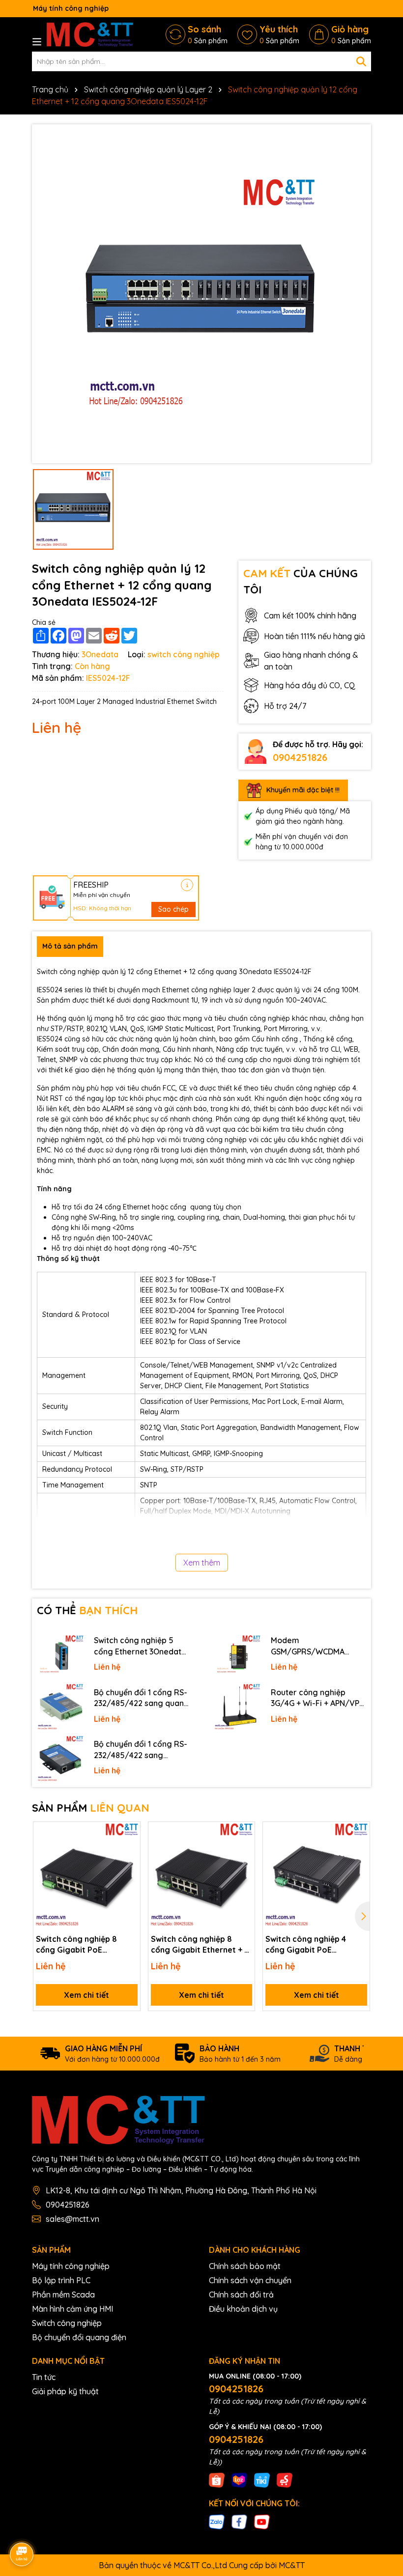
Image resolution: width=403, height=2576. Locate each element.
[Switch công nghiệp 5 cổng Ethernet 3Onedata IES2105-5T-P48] (60, 1655)
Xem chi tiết (86, 1995)
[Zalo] (217, 2521)
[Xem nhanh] (129, 1867)
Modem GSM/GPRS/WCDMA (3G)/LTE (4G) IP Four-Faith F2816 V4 (311, 1646)
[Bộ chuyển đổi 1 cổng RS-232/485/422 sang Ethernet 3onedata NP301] (60, 1759)
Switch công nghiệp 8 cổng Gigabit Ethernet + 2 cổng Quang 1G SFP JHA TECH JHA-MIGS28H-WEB (200, 1945)
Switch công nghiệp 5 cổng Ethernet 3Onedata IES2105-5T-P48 (140, 1646)
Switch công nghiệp (67, 2323)
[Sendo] (285, 2480)
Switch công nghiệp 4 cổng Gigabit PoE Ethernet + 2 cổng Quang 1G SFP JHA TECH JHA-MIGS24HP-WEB (313, 1945)
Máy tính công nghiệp (71, 2266)
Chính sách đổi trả (241, 2295)
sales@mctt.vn (72, 2219)
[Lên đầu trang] (382, 2488)
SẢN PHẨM (91, 1808)
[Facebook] (239, 2521)
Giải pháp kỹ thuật (65, 2391)
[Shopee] (217, 2480)
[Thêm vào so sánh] (129, 1850)
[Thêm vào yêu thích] (129, 1833)
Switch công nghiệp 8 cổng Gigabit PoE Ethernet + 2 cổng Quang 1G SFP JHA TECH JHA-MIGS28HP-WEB (83, 1945)
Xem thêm (202, 1563)
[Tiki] (262, 2480)
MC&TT (292, 2565)
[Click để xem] (201, 294)
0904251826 (300, 757)
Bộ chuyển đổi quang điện (79, 2337)
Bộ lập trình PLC (61, 2280)
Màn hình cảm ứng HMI (72, 2309)
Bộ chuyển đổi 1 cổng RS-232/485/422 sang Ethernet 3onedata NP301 (141, 1750)
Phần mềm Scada (63, 2295)
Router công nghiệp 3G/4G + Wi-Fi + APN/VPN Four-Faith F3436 (318, 1698)
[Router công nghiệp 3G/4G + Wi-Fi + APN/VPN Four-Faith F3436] (237, 1707)
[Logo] (90, 34)
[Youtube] (262, 2521)
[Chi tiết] (187, 885)
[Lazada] (239, 2480)
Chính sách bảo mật (245, 2266)
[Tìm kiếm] (361, 61)
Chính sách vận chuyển (250, 2280)
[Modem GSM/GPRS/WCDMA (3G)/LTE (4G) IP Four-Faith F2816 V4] (237, 1655)
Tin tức (44, 2377)
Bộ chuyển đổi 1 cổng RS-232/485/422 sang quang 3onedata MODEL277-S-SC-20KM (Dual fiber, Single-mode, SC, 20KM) (142, 1698)
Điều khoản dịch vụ (243, 2309)
